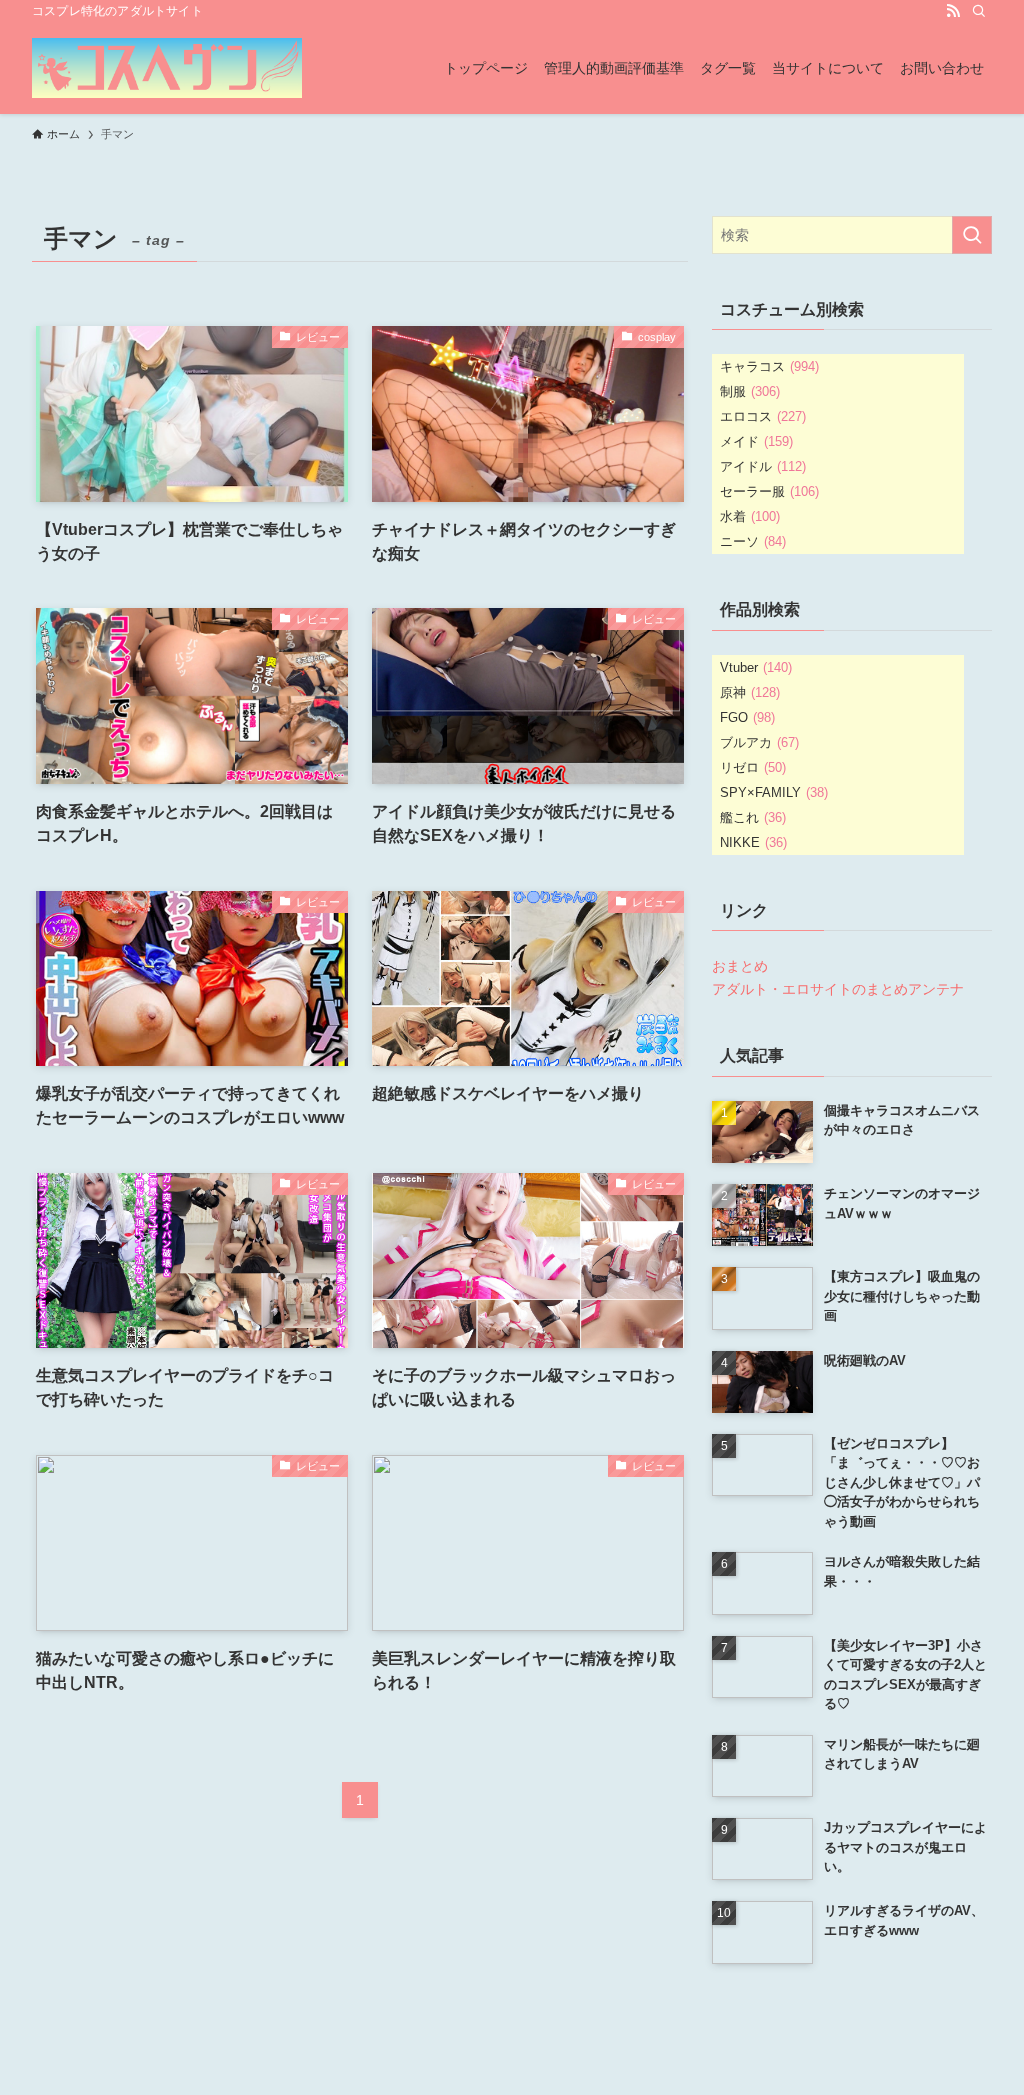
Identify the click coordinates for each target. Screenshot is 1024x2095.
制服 (750, 391)
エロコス (763, 416)
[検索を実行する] (972, 235)
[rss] (953, 11)
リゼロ (753, 767)
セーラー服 (769, 491)
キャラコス (769, 366)
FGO (747, 717)
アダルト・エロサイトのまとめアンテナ (838, 989)
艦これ (753, 817)
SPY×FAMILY (774, 792)
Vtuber (756, 667)
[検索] (979, 11)
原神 (750, 692)
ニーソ (753, 541)
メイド (756, 441)
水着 (750, 516)
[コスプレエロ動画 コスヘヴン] (167, 68)
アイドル (763, 466)
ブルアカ (759, 742)
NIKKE (753, 842)
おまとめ (740, 966)
